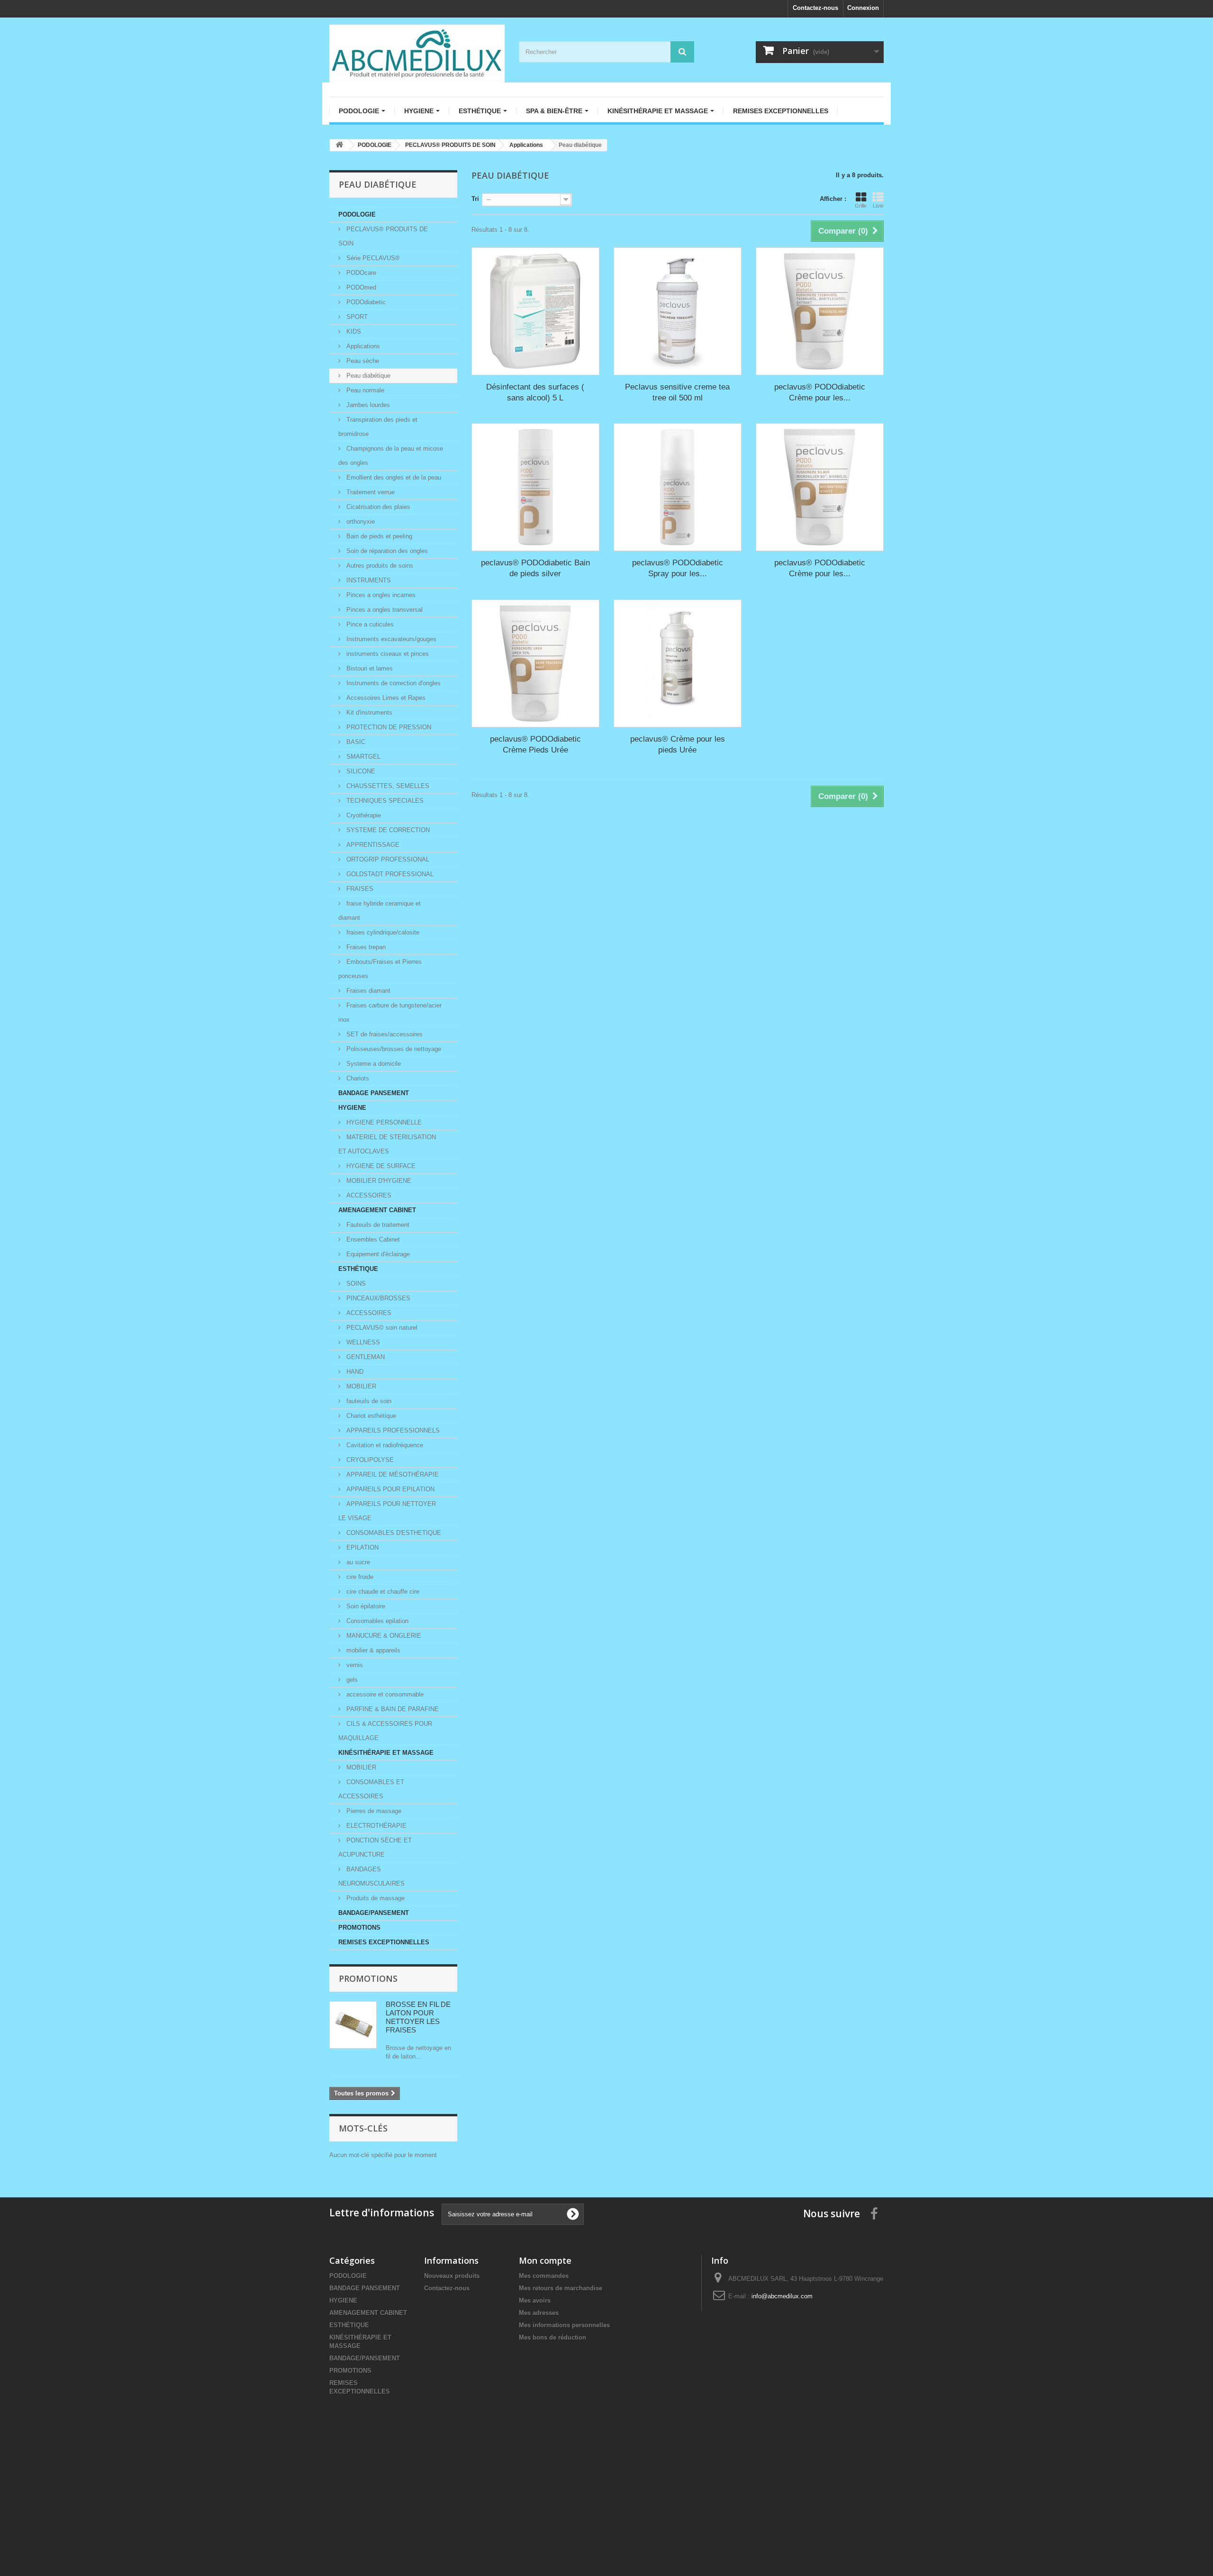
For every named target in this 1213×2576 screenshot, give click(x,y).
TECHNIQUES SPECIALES (384, 801)
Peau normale (364, 390)
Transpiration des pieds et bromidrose (378, 427)
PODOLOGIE (357, 214)
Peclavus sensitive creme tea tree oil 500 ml (677, 392)
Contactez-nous (815, 8)
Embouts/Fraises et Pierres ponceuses (380, 969)
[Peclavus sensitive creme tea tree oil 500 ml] (678, 311)
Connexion (863, 8)
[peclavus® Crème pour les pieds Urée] (678, 663)
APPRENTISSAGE (372, 845)
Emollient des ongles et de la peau (393, 477)
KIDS (353, 331)
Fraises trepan (365, 947)
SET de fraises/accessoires (384, 1034)
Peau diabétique (367, 376)
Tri (475, 199)
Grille (861, 206)
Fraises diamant (367, 991)
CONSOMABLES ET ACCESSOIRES (371, 1789)
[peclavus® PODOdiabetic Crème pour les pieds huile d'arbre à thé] (820, 311)
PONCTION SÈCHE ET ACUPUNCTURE (375, 1847)
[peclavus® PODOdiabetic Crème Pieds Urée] (535, 663)
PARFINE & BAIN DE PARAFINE (392, 1709)
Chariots (357, 1078)
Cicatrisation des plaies (377, 507)
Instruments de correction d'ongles (393, 683)
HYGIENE (352, 1108)
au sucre (357, 1562)
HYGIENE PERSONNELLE (383, 1122)
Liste (878, 206)
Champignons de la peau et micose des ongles (391, 456)
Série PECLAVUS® (372, 258)
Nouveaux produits (452, 2276)
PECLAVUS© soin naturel (381, 1328)
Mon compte (545, 2260)
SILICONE (360, 771)
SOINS (355, 1283)
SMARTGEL (362, 757)
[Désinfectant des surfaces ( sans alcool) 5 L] (535, 311)
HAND (354, 1372)
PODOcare (360, 273)
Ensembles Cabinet (372, 1239)
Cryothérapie (363, 815)
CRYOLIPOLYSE (369, 1460)
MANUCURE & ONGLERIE (383, 1636)
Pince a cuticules (369, 624)
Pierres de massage (373, 1811)
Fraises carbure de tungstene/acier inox (390, 1012)
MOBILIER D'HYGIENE (378, 1181)
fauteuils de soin (368, 1401)
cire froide (359, 1577)
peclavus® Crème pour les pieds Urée (678, 744)
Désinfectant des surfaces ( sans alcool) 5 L (535, 392)
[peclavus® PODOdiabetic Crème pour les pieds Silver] (820, 487)
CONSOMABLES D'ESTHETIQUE (393, 1533)
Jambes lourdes (367, 405)
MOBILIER (360, 1386)
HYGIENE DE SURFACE (380, 1166)
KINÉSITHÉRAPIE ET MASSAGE (386, 1753)
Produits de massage (375, 1898)
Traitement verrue (370, 492)
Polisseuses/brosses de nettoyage (393, 1049)
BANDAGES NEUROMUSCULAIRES (371, 1876)
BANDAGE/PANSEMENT (374, 1913)
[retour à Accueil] (339, 145)
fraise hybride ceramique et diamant (380, 911)
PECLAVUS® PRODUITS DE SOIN (383, 236)
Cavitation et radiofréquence (384, 1445)
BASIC (355, 742)
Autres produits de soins (379, 566)
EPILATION (362, 1547)
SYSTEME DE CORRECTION (387, 830)
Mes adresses (539, 2313)
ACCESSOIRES (368, 1195)
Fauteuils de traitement (377, 1225)
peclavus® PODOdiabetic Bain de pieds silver (535, 568)
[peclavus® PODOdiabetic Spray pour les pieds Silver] (678, 487)
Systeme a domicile (373, 1064)
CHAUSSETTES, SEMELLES (387, 786)
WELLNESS (362, 1342)
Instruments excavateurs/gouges (390, 639)
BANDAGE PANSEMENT (374, 1093)
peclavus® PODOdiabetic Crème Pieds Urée (535, 744)
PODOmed (360, 287)
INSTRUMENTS (368, 580)
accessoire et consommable (384, 1694)
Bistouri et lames (369, 668)
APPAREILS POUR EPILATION (389, 1489)
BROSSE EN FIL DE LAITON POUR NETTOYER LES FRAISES (418, 2017)
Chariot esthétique (370, 1416)
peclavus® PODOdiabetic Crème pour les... (820, 392)
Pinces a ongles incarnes (380, 595)
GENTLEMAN (365, 1357)
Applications (362, 346)
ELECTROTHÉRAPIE (376, 1826)
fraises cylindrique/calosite (382, 932)
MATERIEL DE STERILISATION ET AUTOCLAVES (387, 1144)
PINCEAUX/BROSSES (377, 1298)
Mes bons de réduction (552, 2337)
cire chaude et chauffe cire (382, 1592)
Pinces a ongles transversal (384, 610)
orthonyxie (360, 522)
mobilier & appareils (372, 1650)
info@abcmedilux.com (782, 2296)
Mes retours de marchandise (561, 2288)
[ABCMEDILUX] (417, 54)
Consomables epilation (376, 1621)
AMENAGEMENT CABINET (377, 1210)
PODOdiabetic (365, 302)
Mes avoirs (535, 2300)
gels (351, 1680)
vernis (354, 1665)
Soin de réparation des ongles (386, 551)
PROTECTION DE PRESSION (388, 727)
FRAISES (359, 889)
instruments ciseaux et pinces (387, 654)
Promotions (368, 1978)
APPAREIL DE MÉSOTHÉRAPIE (392, 1474)
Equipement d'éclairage (377, 1254)
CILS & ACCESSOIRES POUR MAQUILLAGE (385, 1731)
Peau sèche (362, 361)
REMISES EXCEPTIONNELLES (384, 1942)
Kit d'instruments (368, 712)
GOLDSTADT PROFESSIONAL (389, 874)
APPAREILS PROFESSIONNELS (392, 1430)
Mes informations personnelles (564, 2325)
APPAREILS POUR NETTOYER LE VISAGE (387, 1511)
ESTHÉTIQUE (358, 1269)
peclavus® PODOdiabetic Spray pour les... (678, 568)
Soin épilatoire (365, 1606)
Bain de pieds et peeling (378, 536)
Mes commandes (544, 2276)
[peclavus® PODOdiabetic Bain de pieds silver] (535, 487)
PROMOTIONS (359, 1927)
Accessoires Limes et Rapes (385, 698)
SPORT (356, 317)
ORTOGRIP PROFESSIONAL (387, 859)
